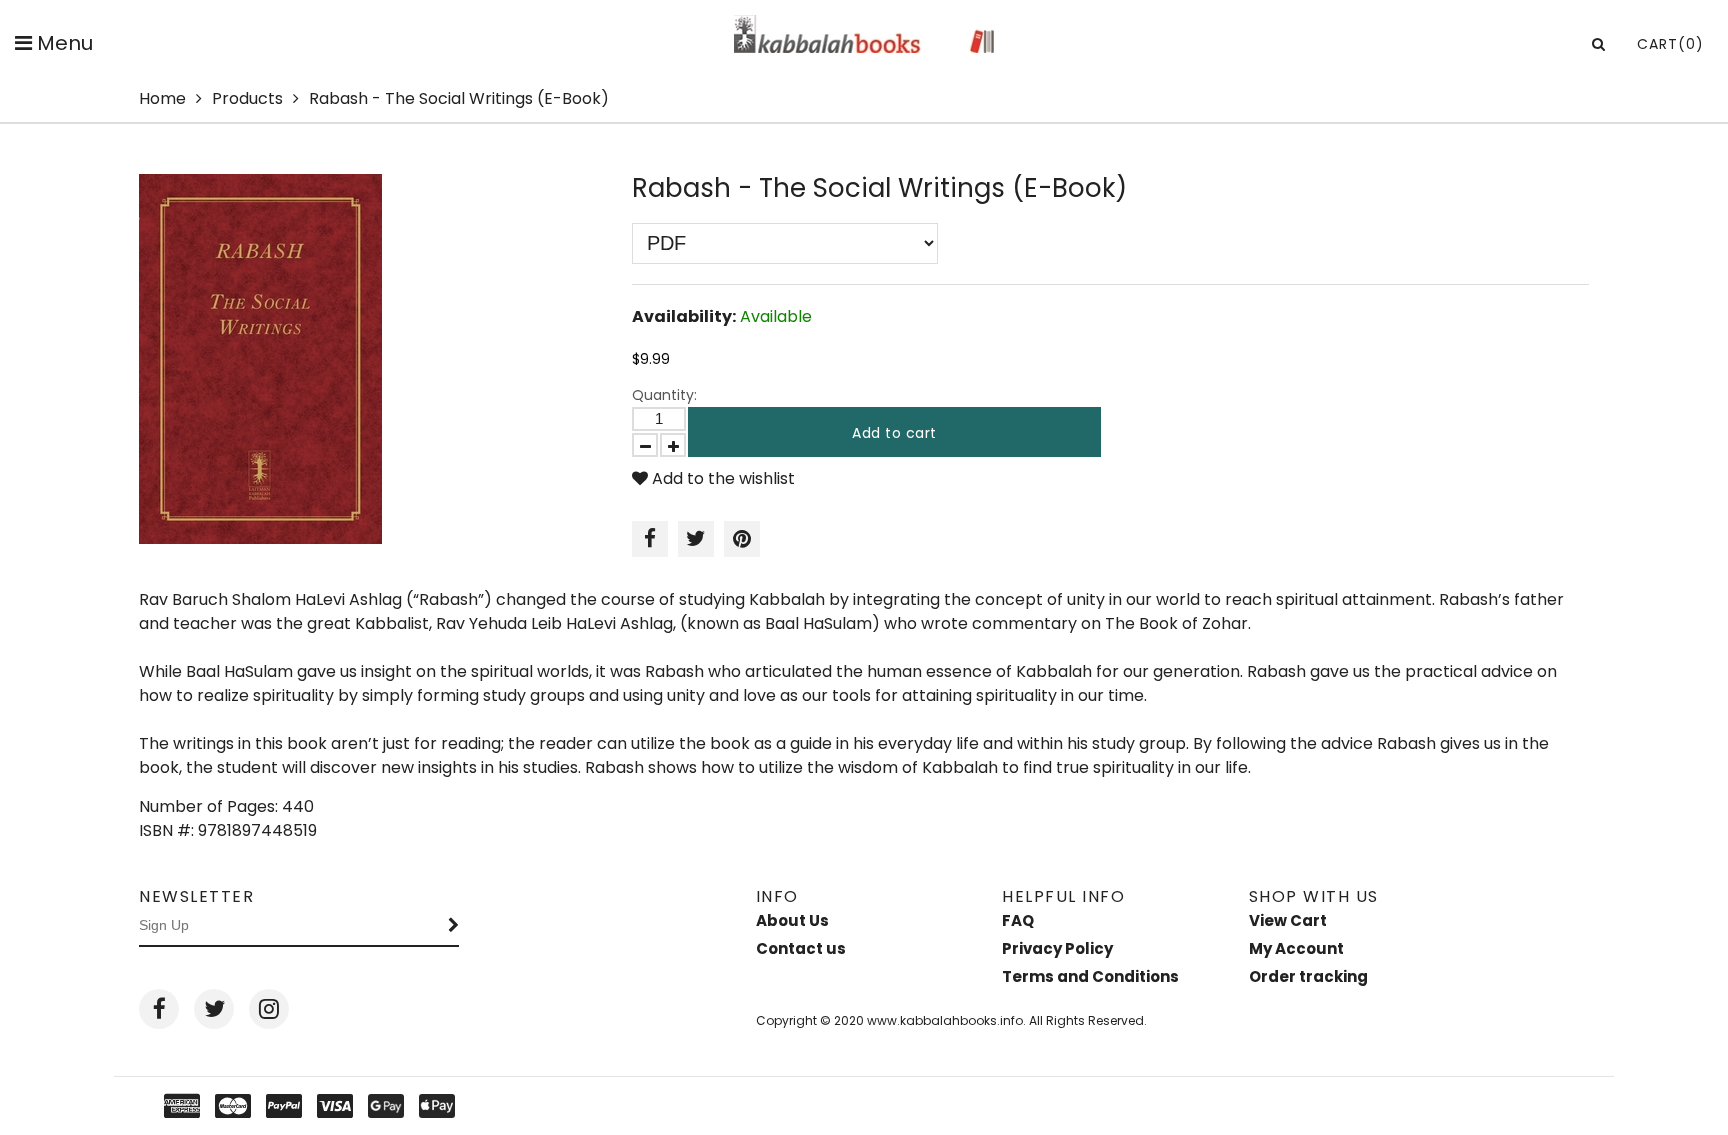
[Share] (650, 539)
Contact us (801, 948)
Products (247, 98)
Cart (1670, 44)
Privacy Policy (1057, 948)
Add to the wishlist (721, 478)
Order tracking (1308, 976)
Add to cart (894, 433)
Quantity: (664, 395)
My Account (1296, 948)
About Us (792, 920)
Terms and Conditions (1090, 976)
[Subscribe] (454, 926)
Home (162, 98)
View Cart (1288, 920)
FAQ (1018, 920)
